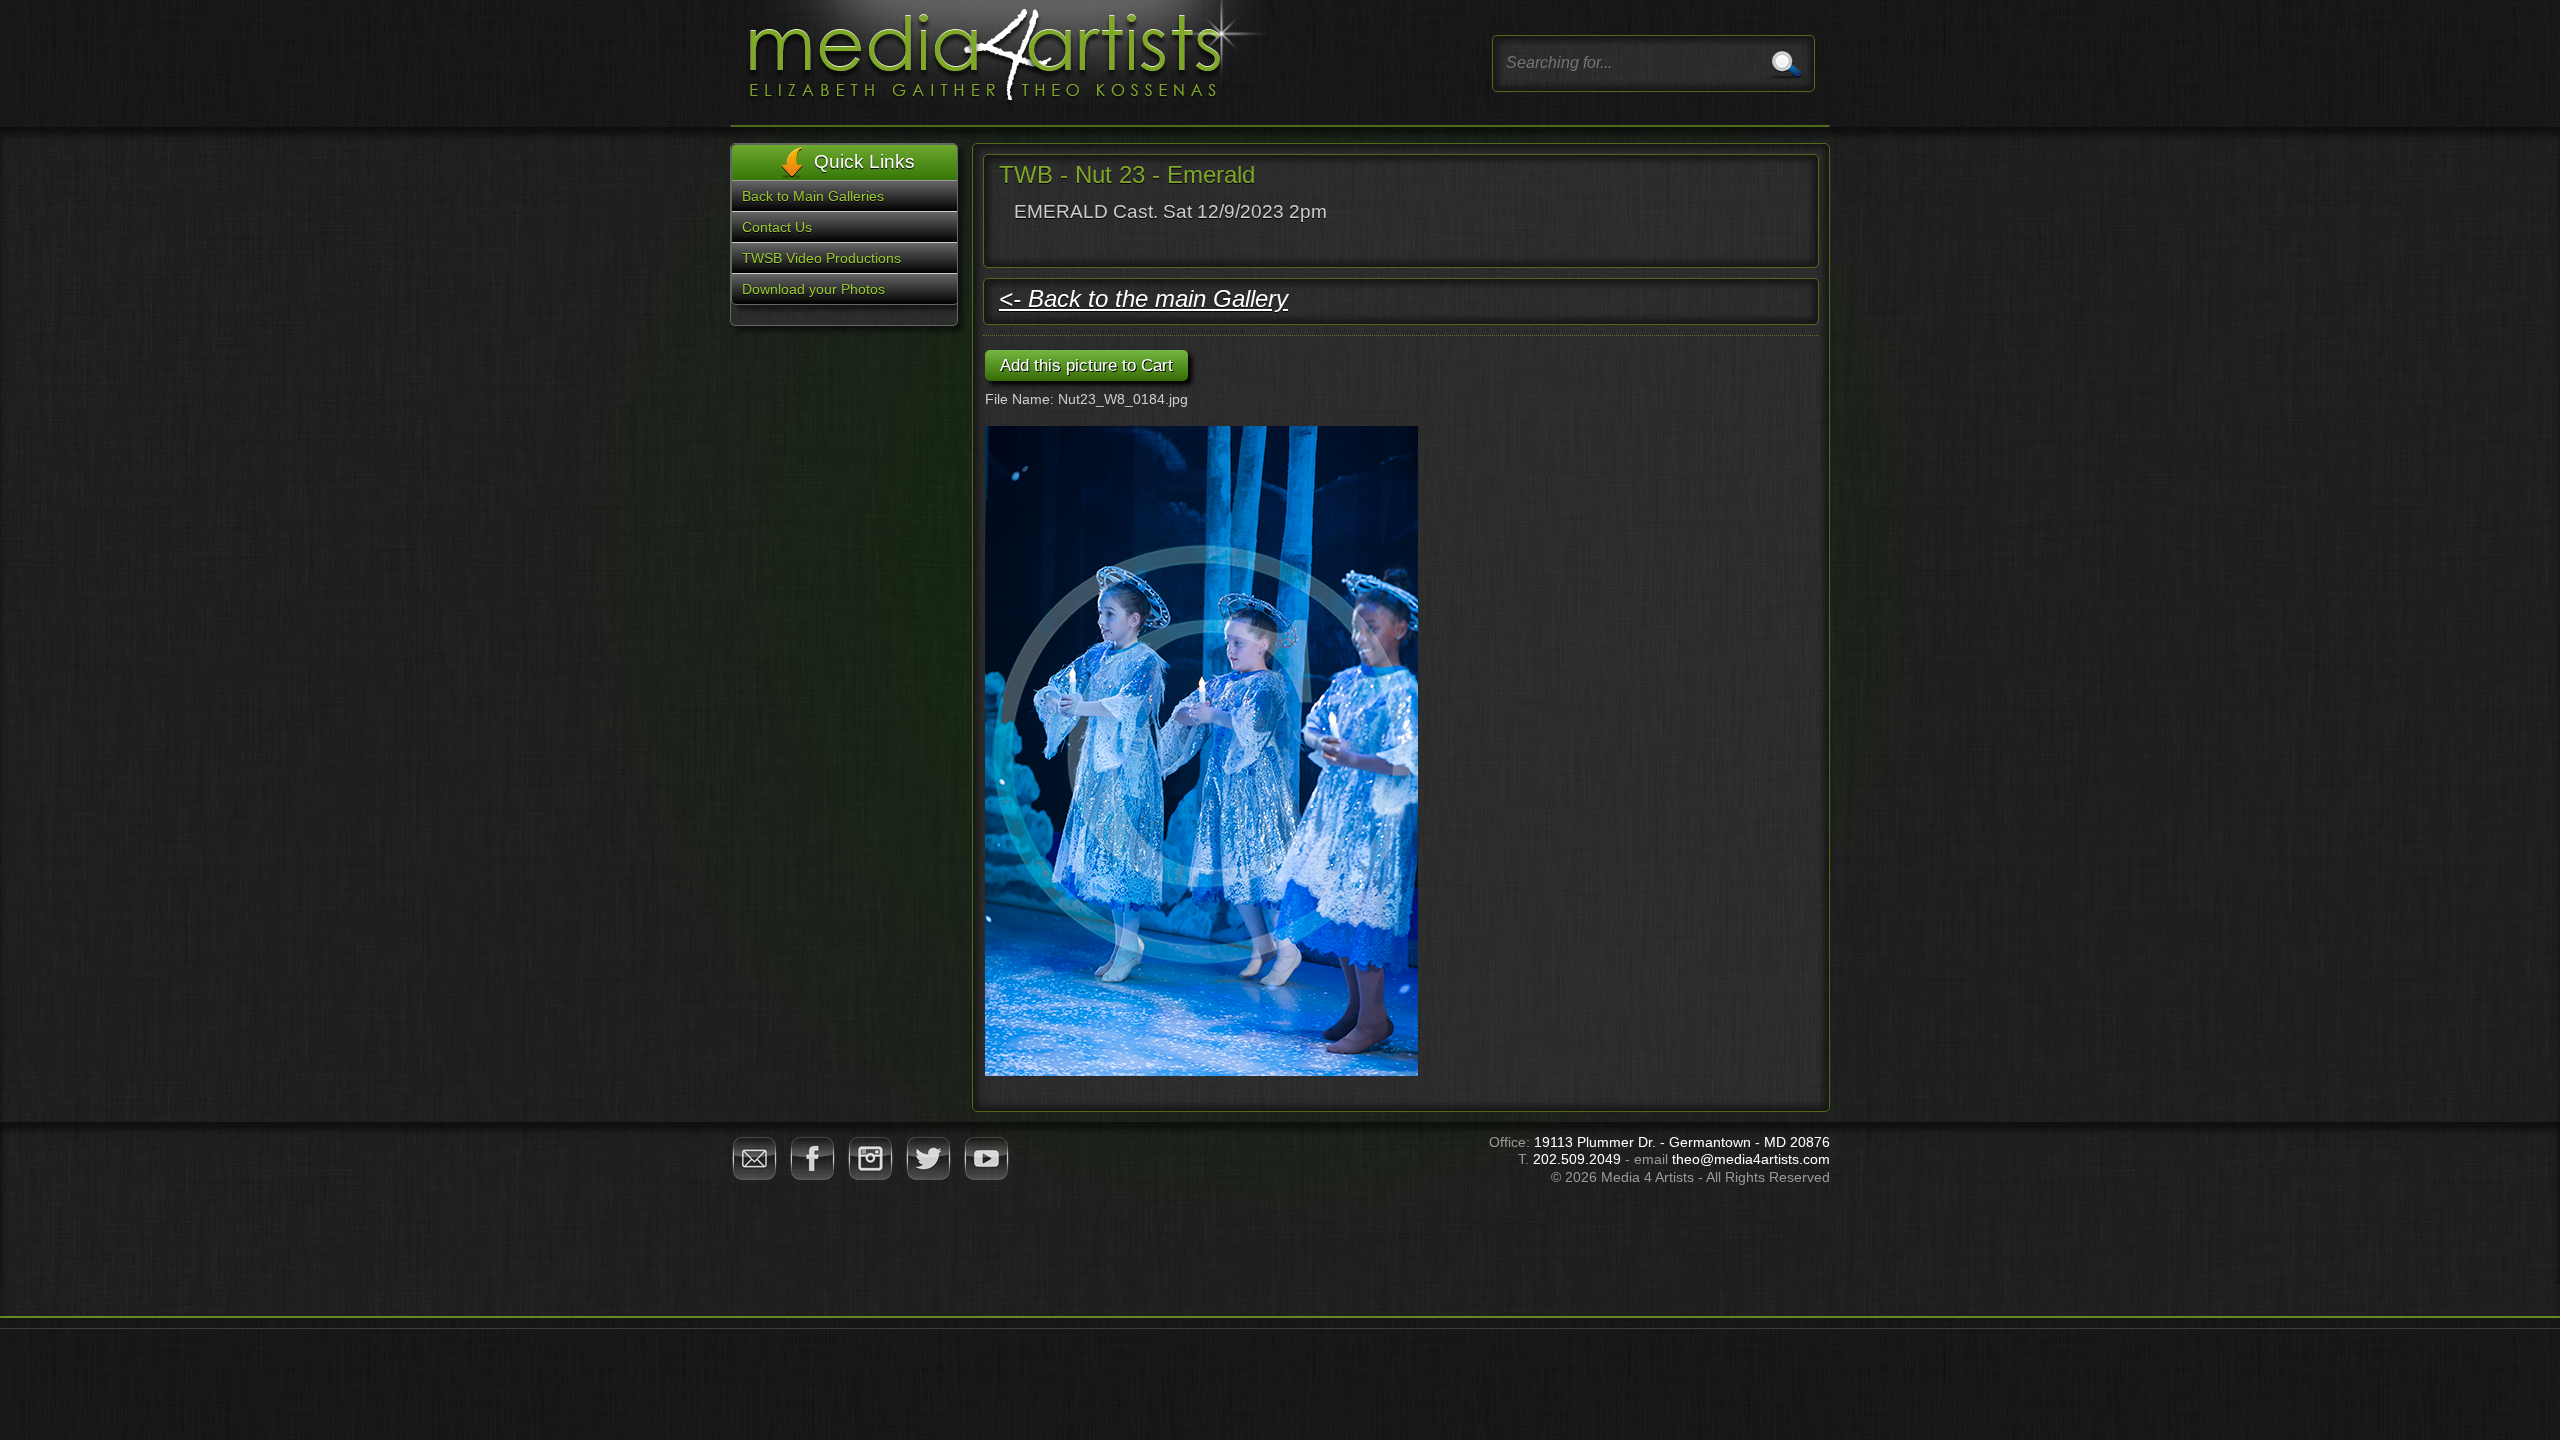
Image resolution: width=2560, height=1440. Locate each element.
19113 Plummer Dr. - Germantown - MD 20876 (1682, 1142)
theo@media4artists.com (1751, 1159)
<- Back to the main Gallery (1143, 298)
